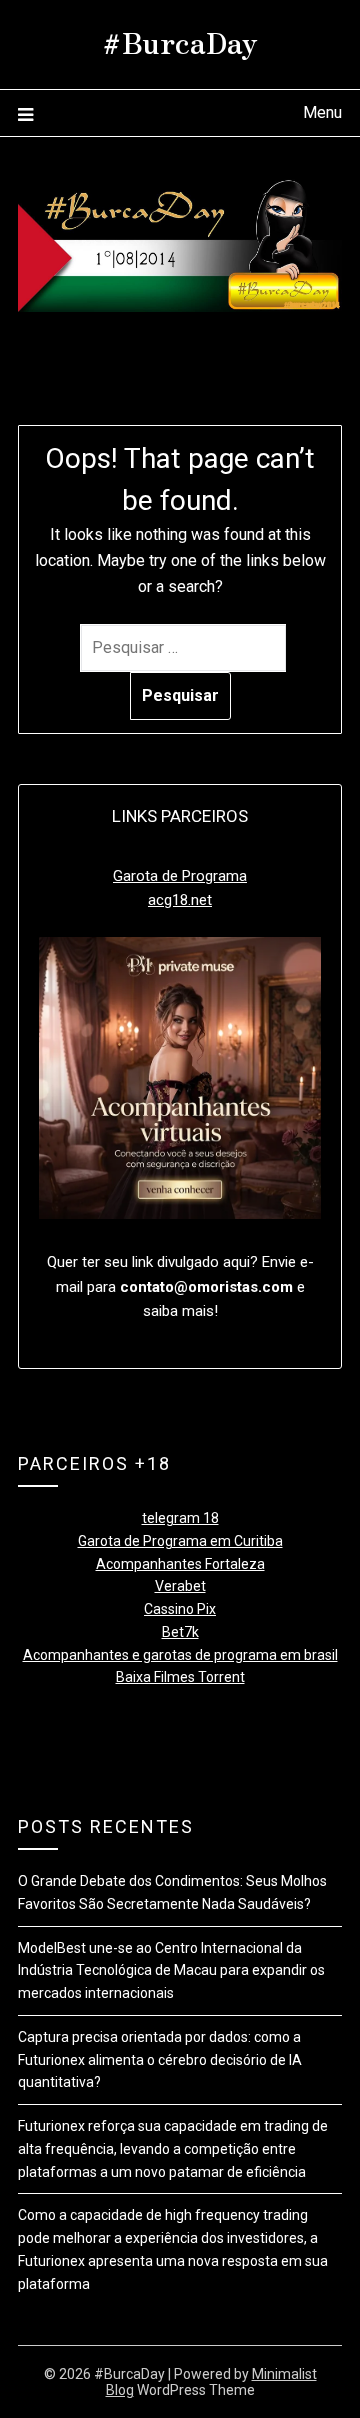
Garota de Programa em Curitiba (180, 1541)
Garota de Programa (180, 876)
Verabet (180, 1586)
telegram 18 (180, 1518)
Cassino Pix (180, 1609)
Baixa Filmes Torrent (180, 1677)
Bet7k (180, 1632)
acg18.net (180, 900)
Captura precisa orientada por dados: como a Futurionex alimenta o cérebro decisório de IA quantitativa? (160, 2060)
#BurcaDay (180, 41)
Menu (322, 112)
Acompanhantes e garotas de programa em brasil (180, 1655)
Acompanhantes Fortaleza (180, 1564)
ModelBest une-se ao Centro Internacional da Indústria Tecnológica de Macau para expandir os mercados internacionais (171, 1971)
